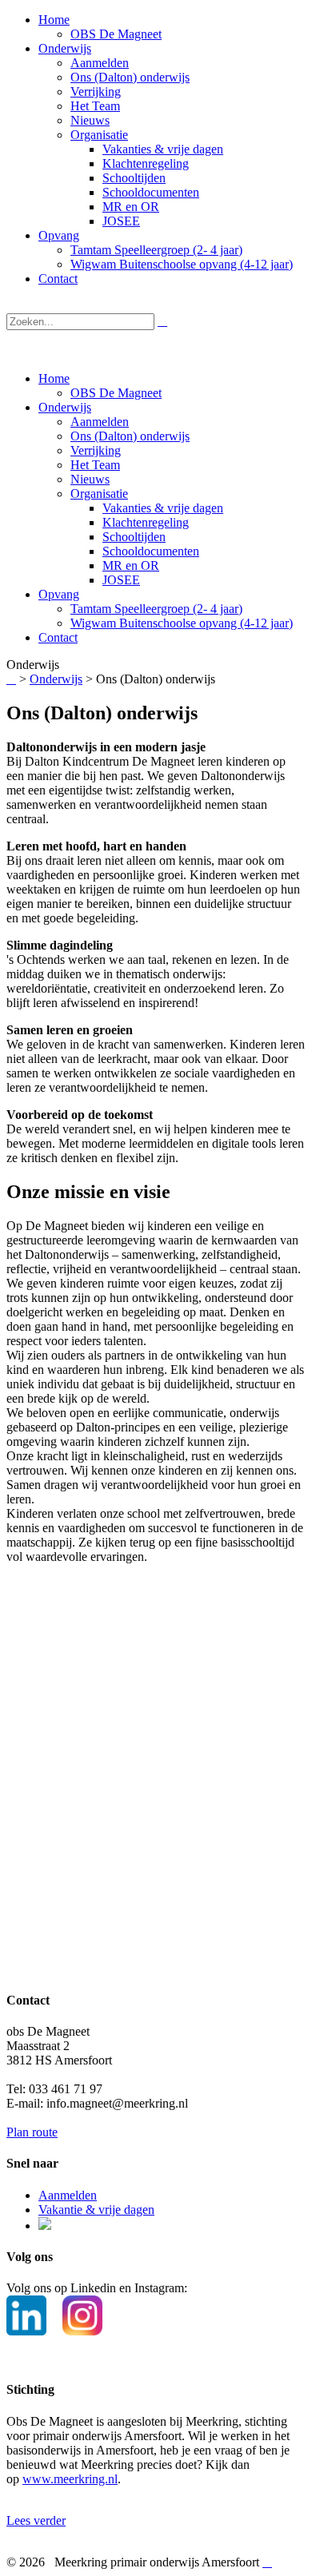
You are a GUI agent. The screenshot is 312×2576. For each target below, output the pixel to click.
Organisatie (99, 494)
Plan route (32, 2132)
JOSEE (121, 580)
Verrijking (96, 450)
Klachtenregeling (146, 522)
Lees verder (36, 2520)
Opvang (59, 594)
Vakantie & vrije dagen (96, 2210)
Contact (58, 637)
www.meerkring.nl (70, 2479)
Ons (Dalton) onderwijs (130, 436)
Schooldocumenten (151, 551)
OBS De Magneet (116, 393)
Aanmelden (100, 422)
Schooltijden (134, 537)
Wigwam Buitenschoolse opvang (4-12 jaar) (182, 623)
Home (54, 378)
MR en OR (131, 565)
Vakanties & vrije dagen (163, 508)
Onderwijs (65, 407)
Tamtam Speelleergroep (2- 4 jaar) (156, 609)
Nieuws (90, 479)
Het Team (95, 465)
